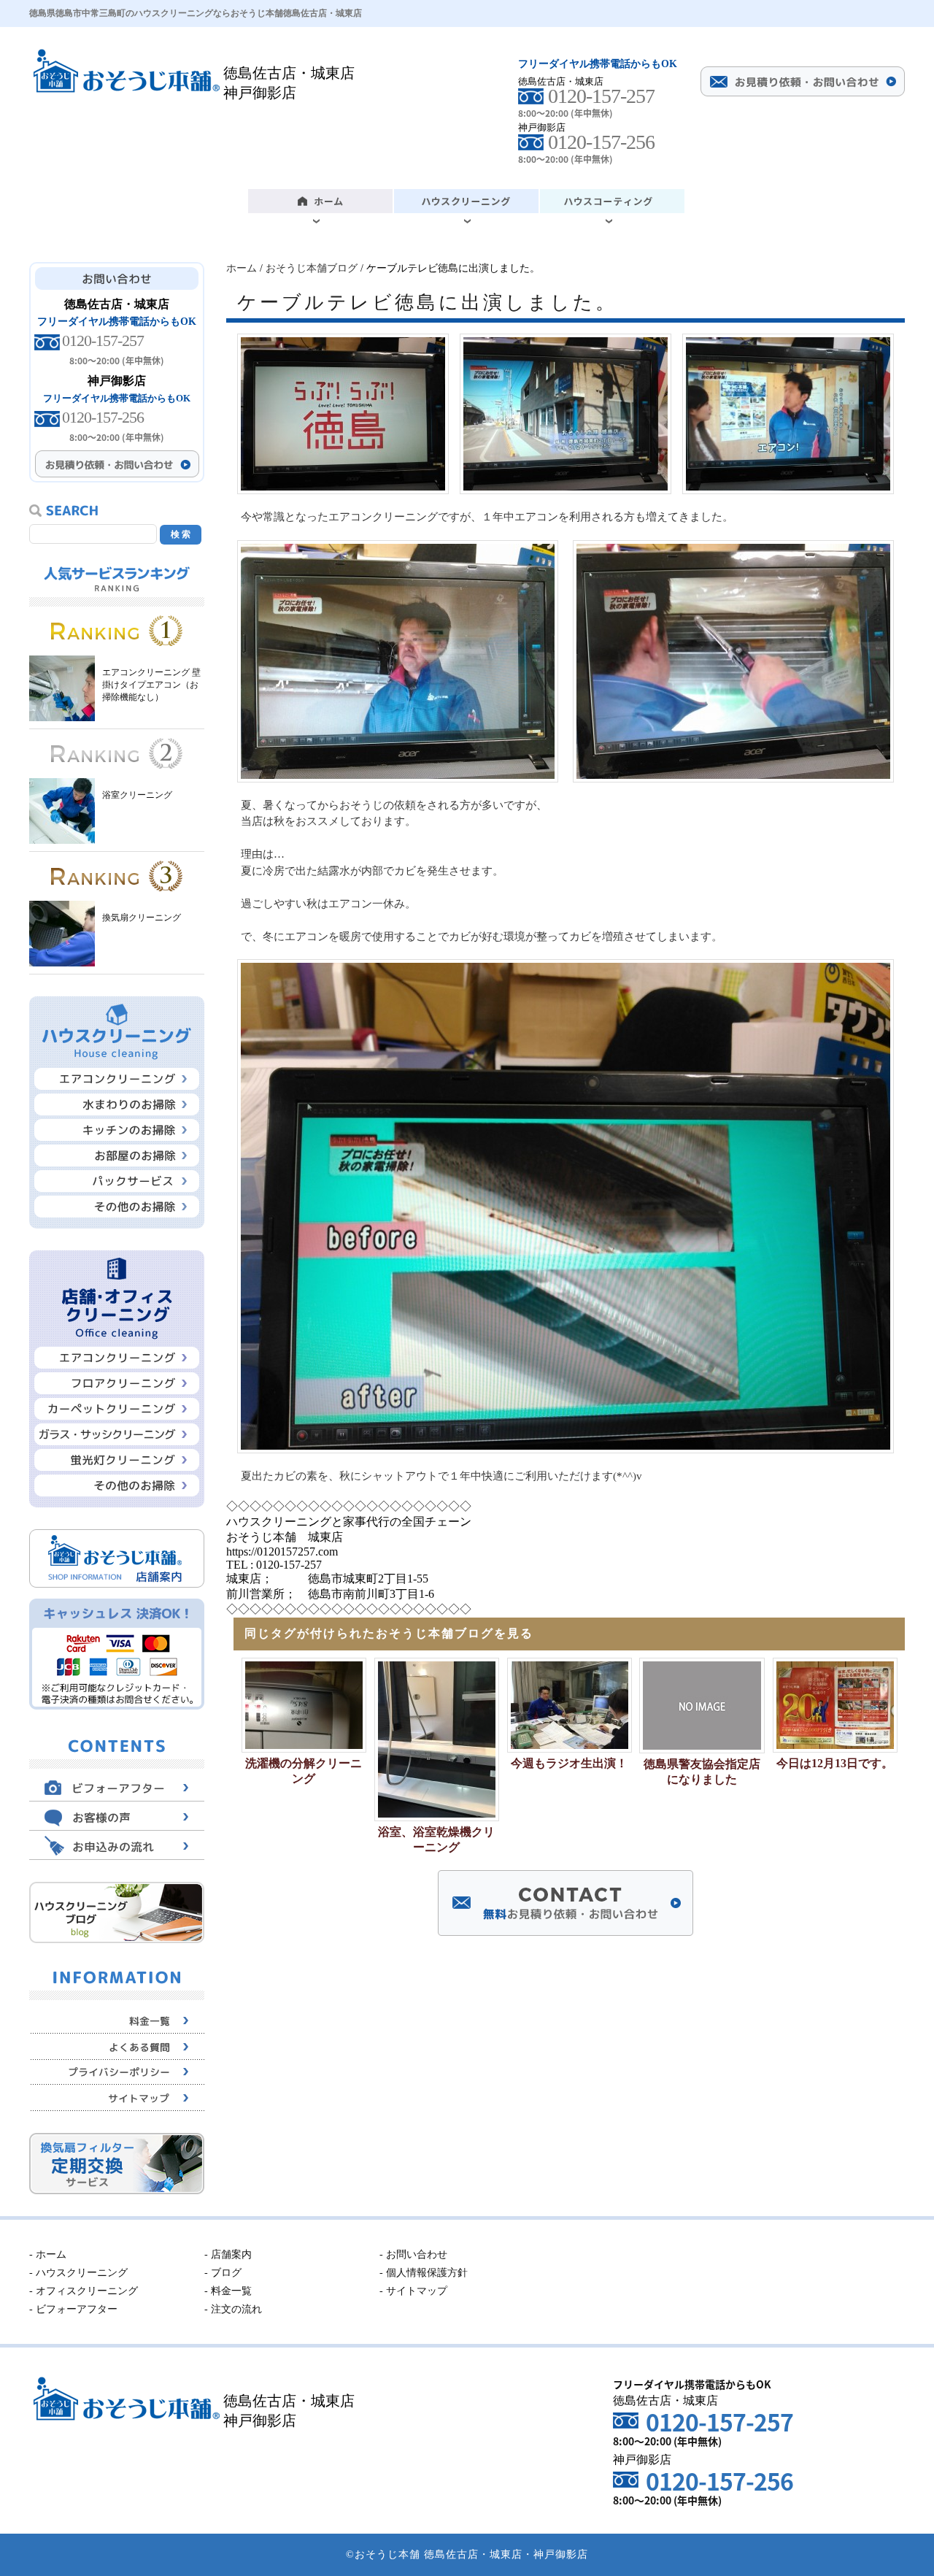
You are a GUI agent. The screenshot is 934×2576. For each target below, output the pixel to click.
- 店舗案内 (228, 2254)
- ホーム (48, 2254)
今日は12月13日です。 (835, 1763)
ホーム (242, 268)
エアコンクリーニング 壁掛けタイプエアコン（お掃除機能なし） (151, 685)
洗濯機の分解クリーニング (304, 1771)
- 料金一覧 (228, 2291)
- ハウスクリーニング (78, 2273)
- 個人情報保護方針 (424, 2273)
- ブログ (223, 2273)
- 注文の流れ (233, 2309)
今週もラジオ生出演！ (569, 1763)
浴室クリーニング (137, 795)
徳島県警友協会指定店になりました (702, 1772)
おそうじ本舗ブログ (312, 268)
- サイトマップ (413, 2291)
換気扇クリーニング (142, 918)
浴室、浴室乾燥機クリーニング (436, 1839)
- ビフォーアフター (73, 2309)
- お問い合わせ (413, 2254)
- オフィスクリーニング (84, 2291)
